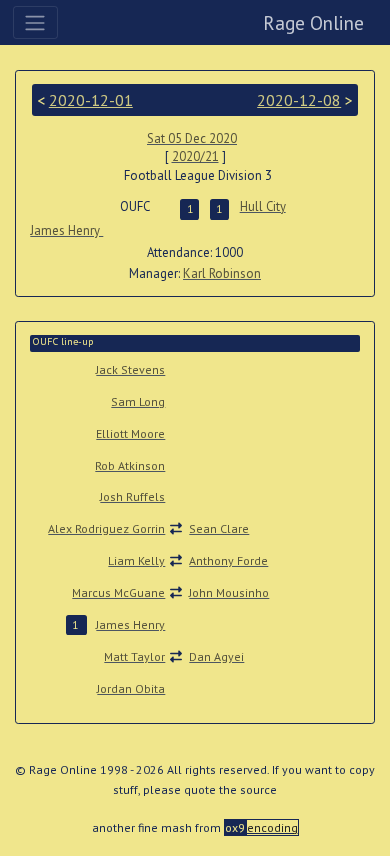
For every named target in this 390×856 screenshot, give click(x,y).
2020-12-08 (299, 100)
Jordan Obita (131, 688)
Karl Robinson (222, 273)
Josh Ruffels (132, 496)
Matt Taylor (134, 656)
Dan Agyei (216, 656)
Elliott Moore (130, 433)
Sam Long (138, 401)
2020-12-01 (91, 100)
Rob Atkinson (130, 465)
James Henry (66, 230)
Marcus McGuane (118, 592)
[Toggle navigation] (35, 22)
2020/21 (195, 156)
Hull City (263, 206)
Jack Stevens (130, 369)
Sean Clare (219, 528)
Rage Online (313, 22)
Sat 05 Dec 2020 (192, 138)
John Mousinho (229, 592)
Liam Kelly (136, 560)
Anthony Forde (228, 560)
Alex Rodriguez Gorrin (106, 528)
